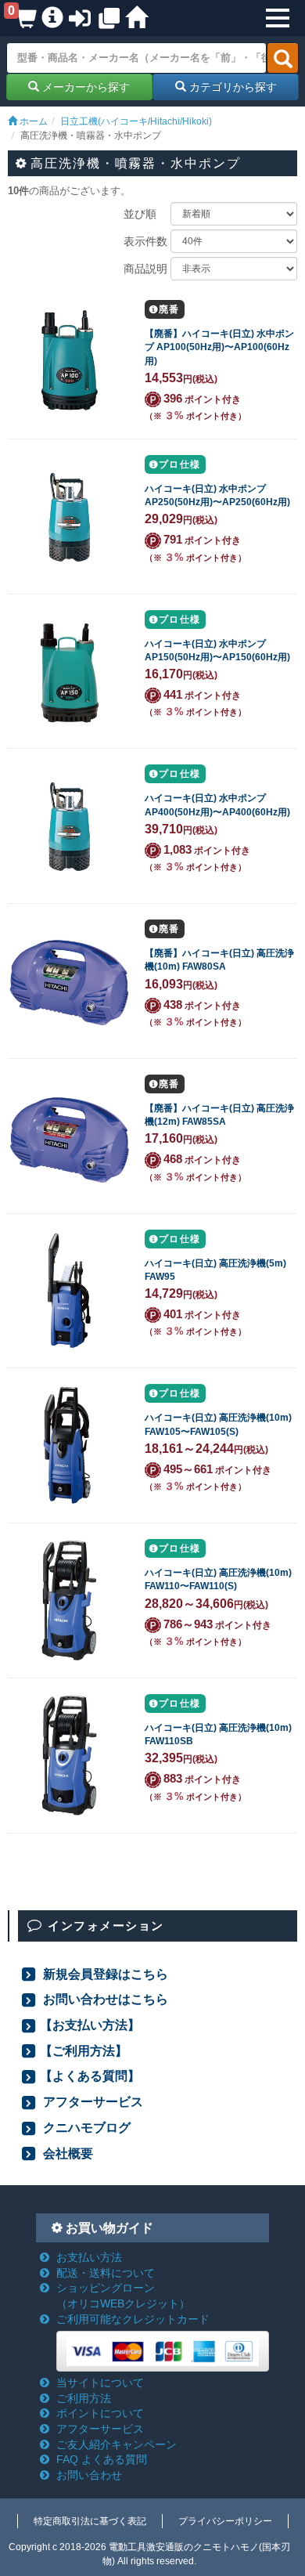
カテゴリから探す (231, 87)
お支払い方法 (89, 2257)
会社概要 (66, 2153)
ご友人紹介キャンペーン (117, 2444)
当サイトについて (100, 2383)
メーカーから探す (84, 87)
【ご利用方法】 (84, 2050)
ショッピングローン (123, 2296)
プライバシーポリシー (225, 2521)
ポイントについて (100, 2413)
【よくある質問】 (90, 2076)
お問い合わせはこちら (104, 1999)
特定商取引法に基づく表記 (90, 2521)
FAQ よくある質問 (102, 2459)
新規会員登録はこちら (104, 1974)
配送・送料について (106, 2273)
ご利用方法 (84, 2398)
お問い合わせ (89, 2475)
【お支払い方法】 (90, 2025)
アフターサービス (91, 2101)
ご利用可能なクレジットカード (133, 2319)
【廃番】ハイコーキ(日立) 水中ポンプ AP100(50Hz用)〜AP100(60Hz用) (219, 347)
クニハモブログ (85, 2127)
